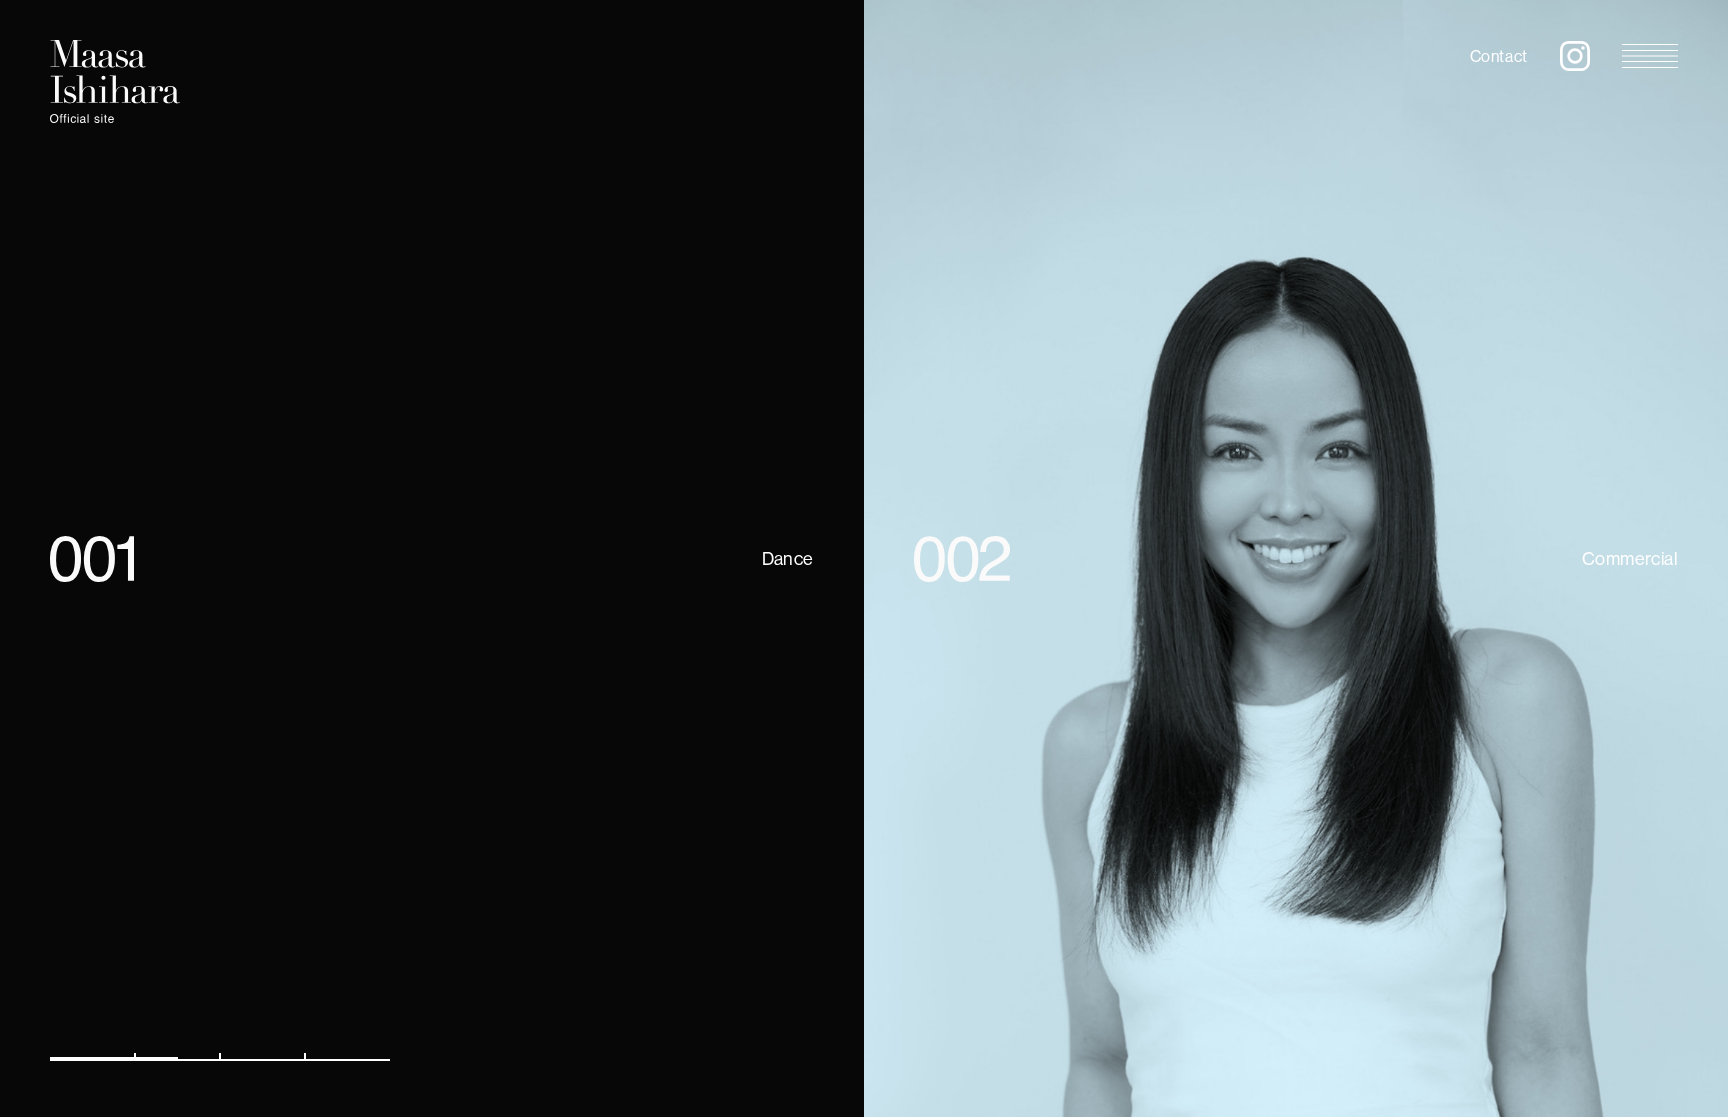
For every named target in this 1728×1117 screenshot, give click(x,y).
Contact (1499, 56)
